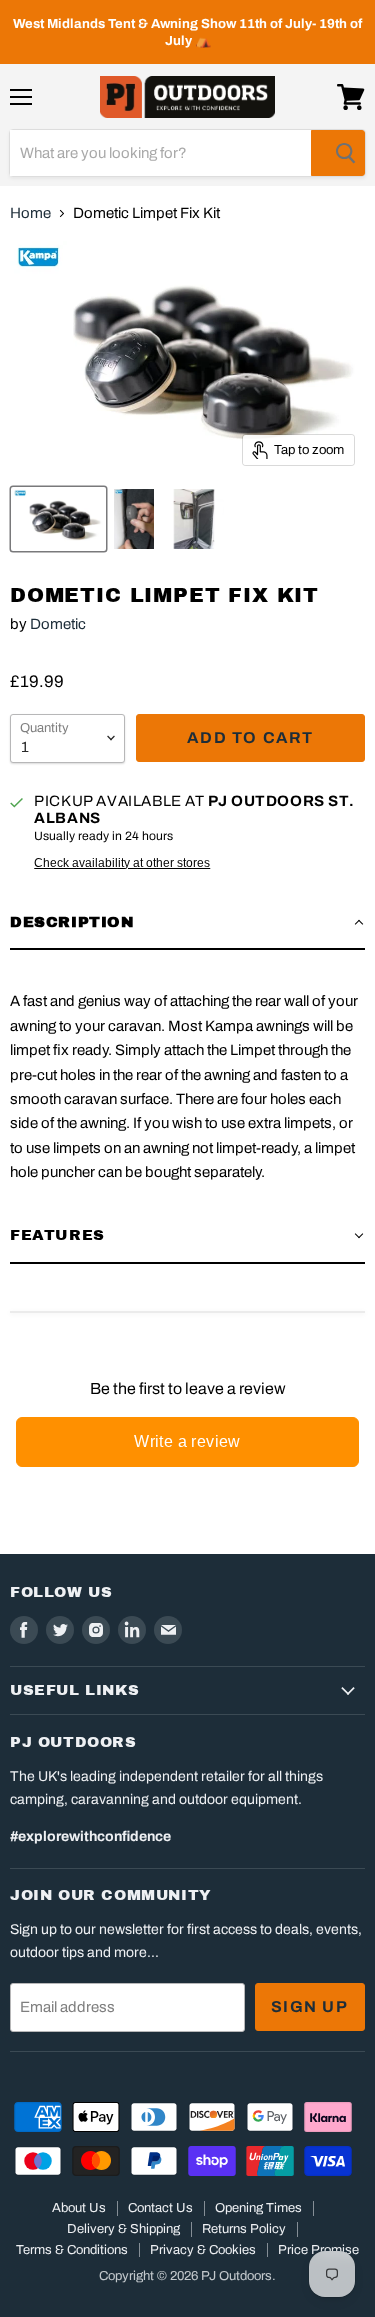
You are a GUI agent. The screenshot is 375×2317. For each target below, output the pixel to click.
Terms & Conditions (72, 2250)
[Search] (338, 153)
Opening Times (258, 2208)
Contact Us (160, 2208)
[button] (187, 923)
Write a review (187, 1441)
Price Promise (318, 2250)
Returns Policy (244, 2229)
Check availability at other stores (122, 863)
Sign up (310, 2006)
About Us (79, 2208)
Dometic (58, 624)
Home (30, 213)
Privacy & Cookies (203, 2250)
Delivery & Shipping (123, 2229)
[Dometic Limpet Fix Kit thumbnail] (58, 519)
